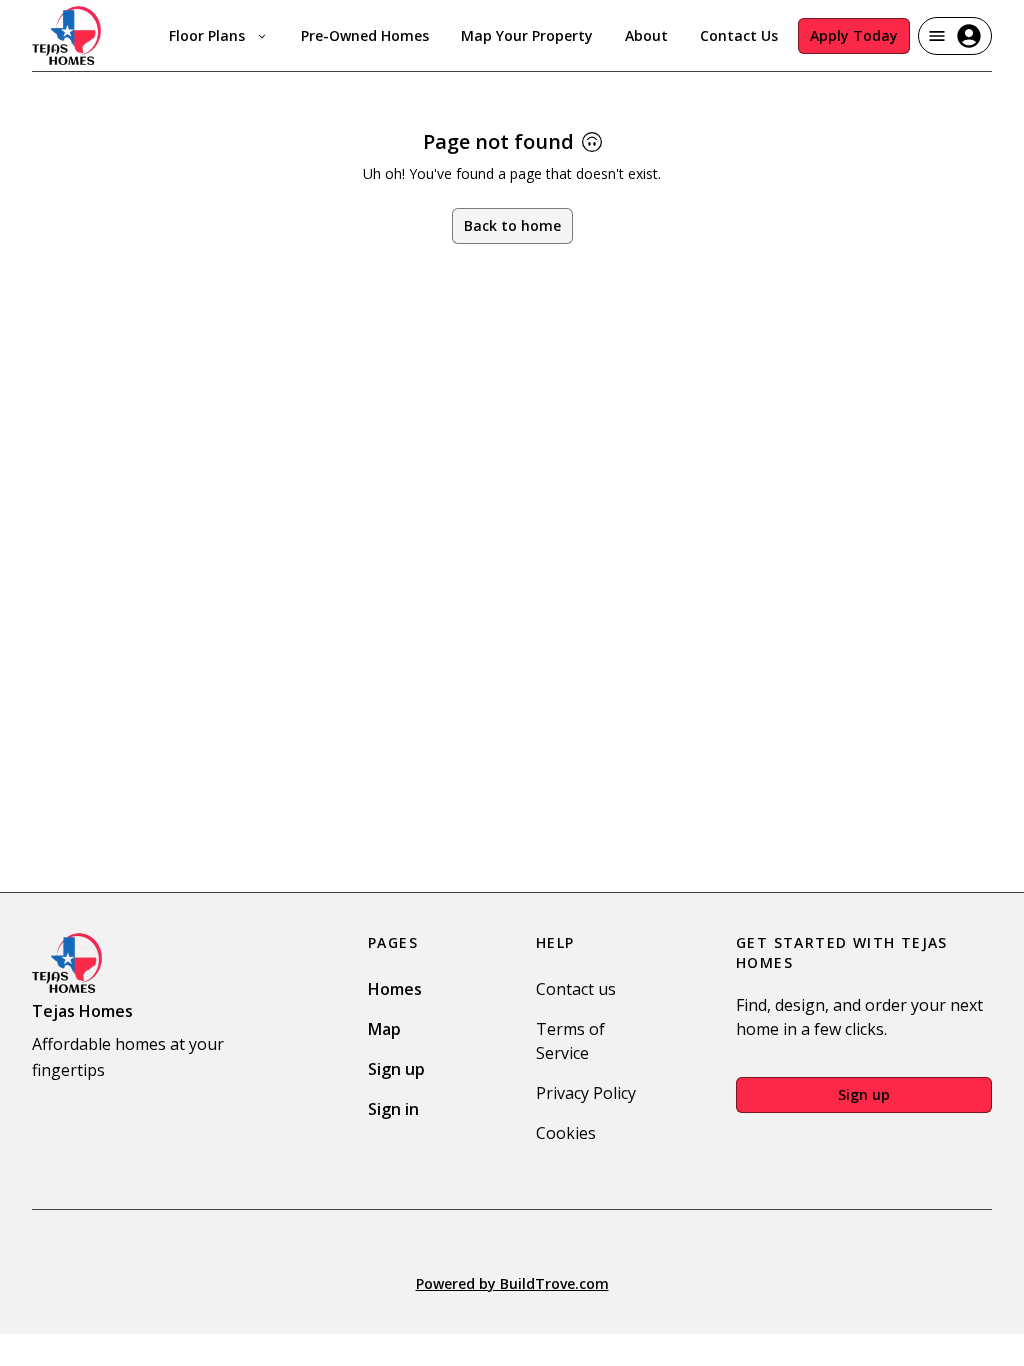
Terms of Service (570, 1041)
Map (384, 1029)
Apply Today (854, 35)
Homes (395, 989)
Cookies (566, 1133)
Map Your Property (527, 35)
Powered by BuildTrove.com (512, 1283)
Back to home (512, 225)
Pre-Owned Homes (365, 35)
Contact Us (739, 35)
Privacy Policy (586, 1093)
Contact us (576, 989)
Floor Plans (207, 35)
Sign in (393, 1109)
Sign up (396, 1069)
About (646, 35)
